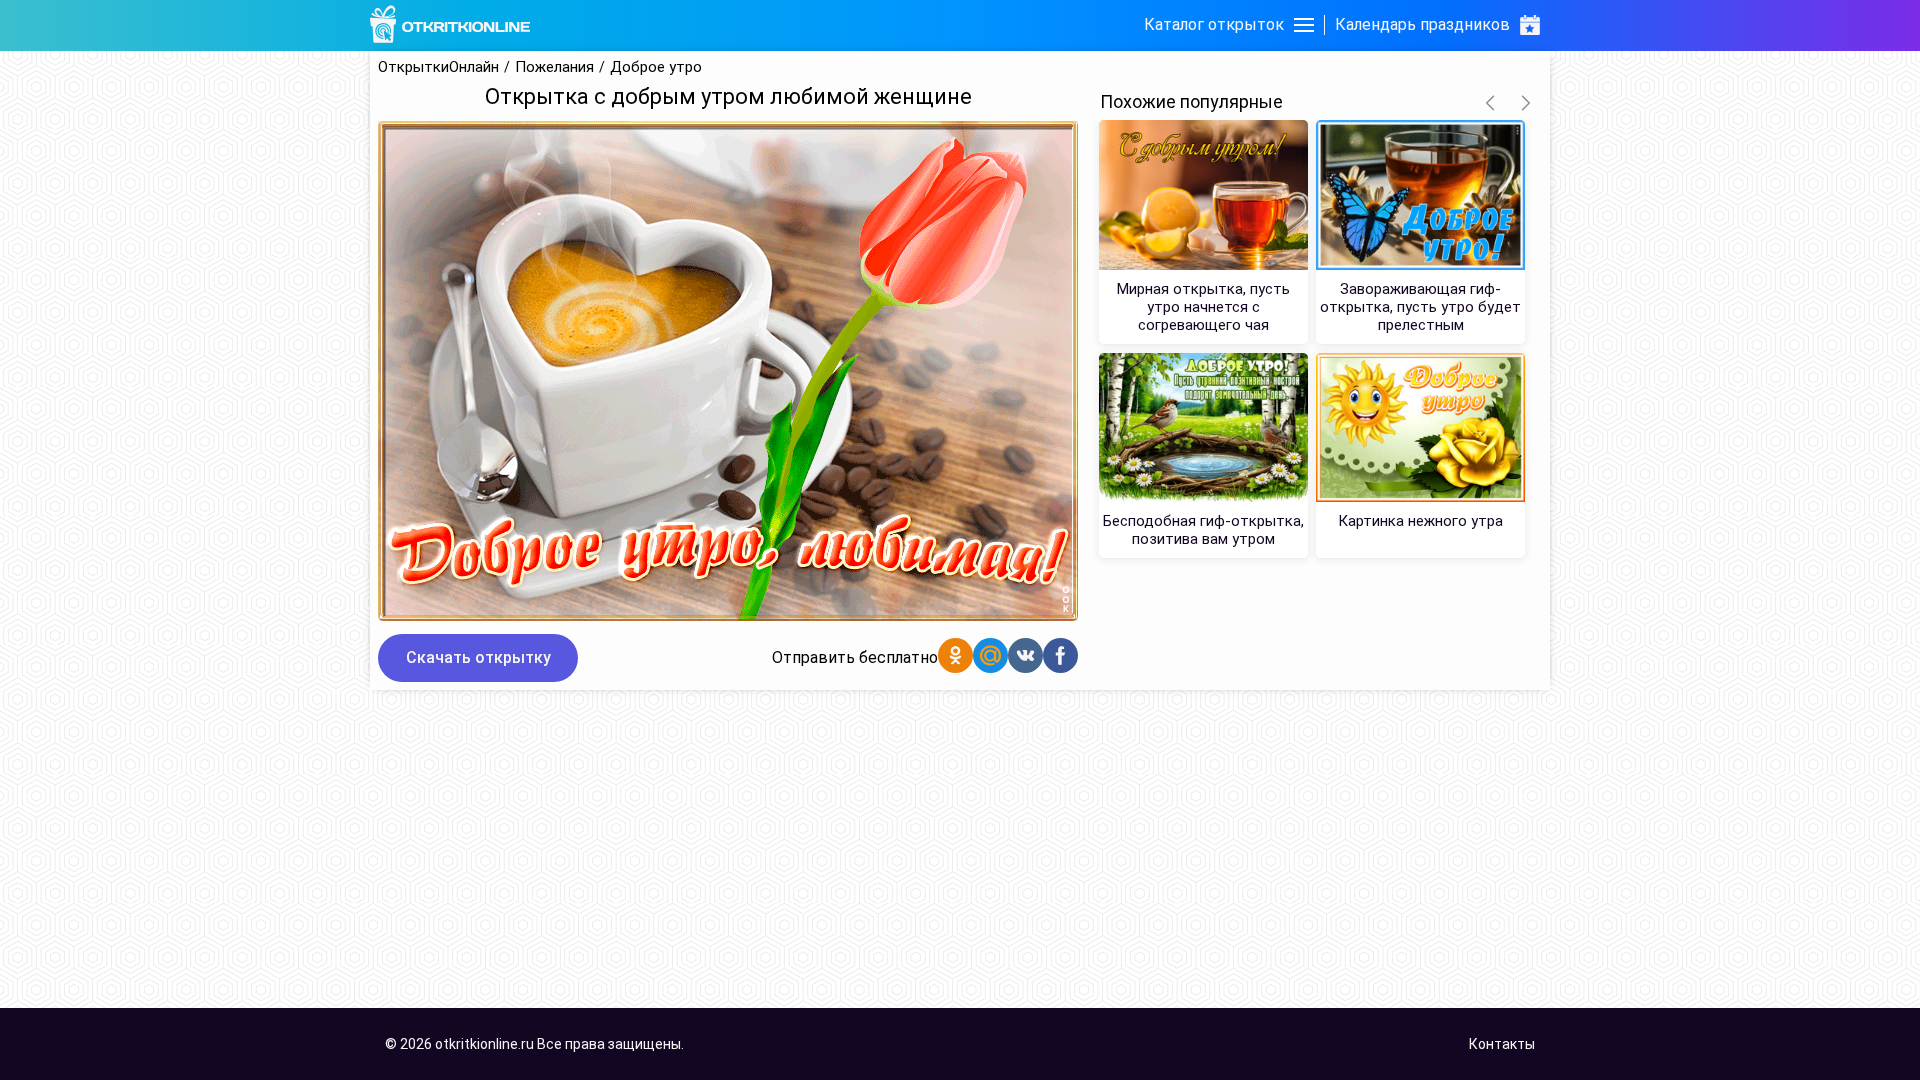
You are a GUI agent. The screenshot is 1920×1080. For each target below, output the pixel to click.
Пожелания (554, 67)
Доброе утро (656, 67)
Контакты (1502, 1044)
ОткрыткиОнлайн (438, 67)
